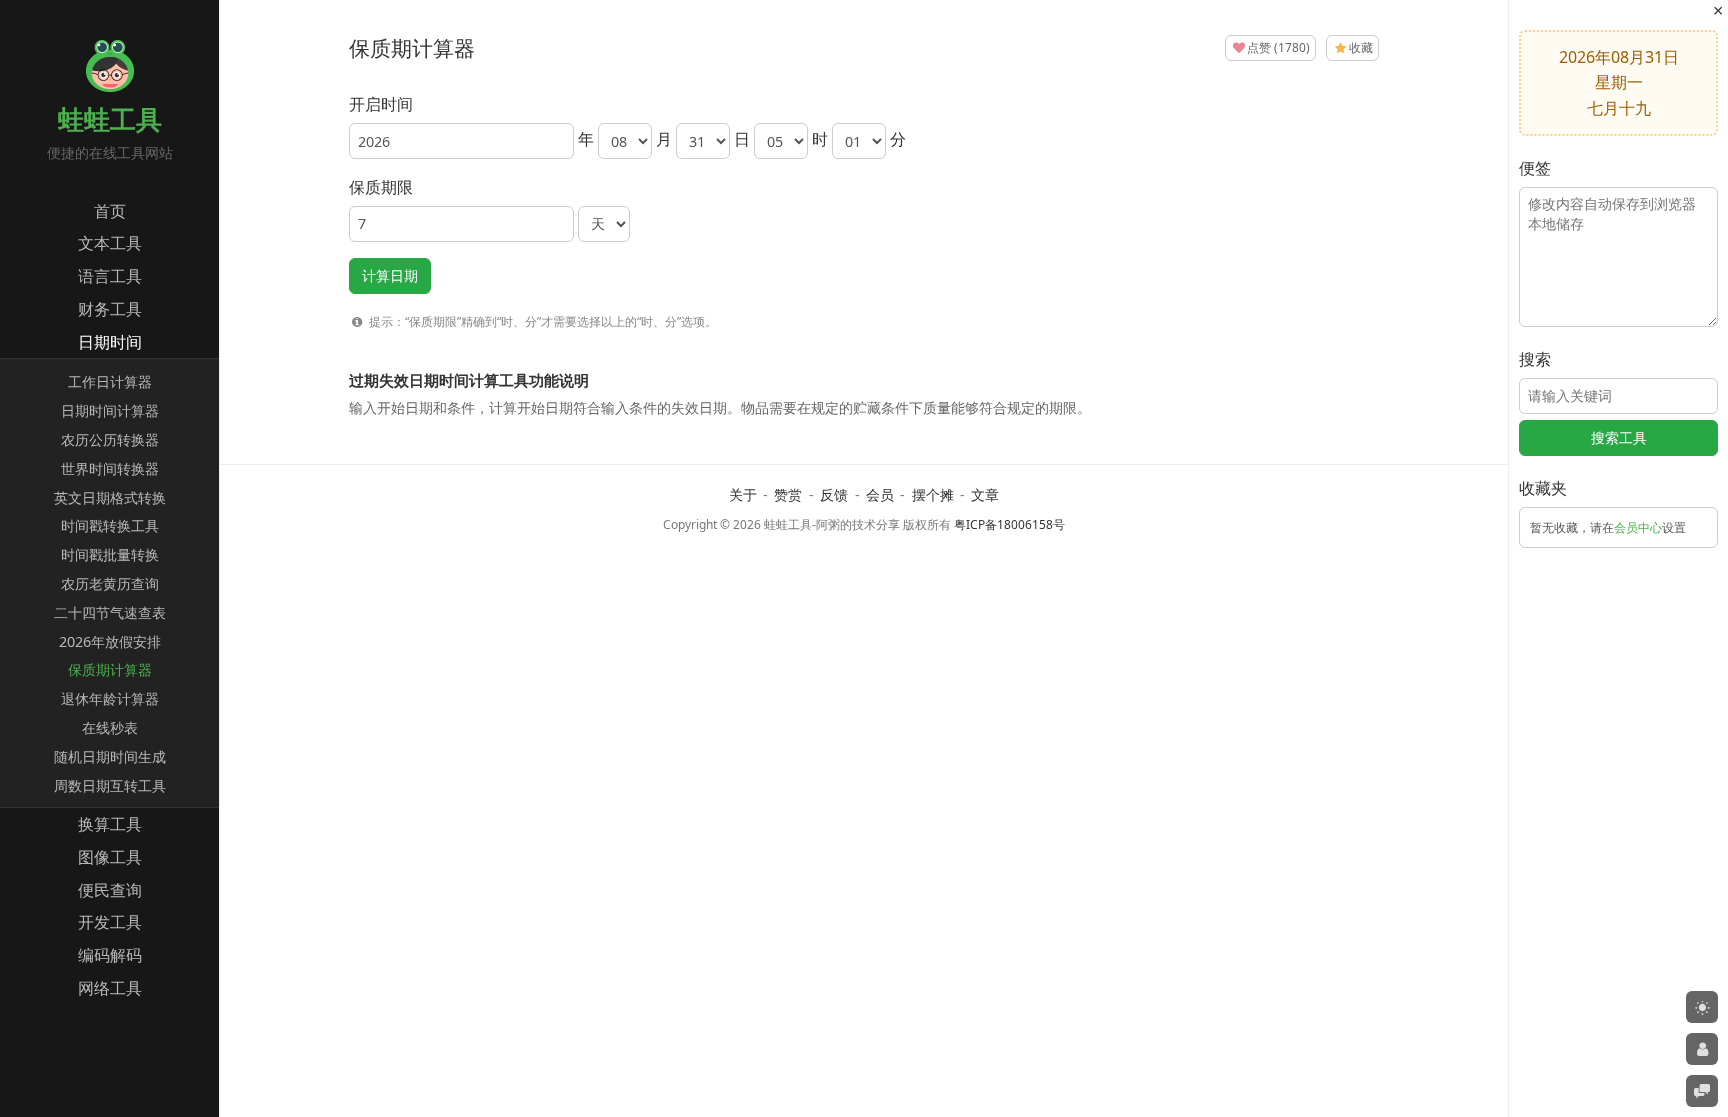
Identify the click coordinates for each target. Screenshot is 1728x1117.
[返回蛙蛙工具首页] (110, 86)
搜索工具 (1619, 437)
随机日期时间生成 (110, 756)
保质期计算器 (110, 669)
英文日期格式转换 (110, 497)
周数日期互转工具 (110, 785)
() (1278, 47)
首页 (110, 211)
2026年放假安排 (110, 641)
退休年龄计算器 (110, 698)
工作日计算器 (110, 381)
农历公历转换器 (110, 439)
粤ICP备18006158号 (1009, 524)
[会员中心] (1702, 1049)
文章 (985, 494)
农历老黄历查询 (110, 583)
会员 (880, 494)
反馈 (834, 494)
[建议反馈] (1702, 1091)
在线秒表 (110, 727)
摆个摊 (933, 494)
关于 (743, 494)
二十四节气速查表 (110, 612)
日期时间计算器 (110, 410)
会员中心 (1638, 527)
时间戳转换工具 (110, 525)
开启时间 (381, 104)
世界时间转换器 (110, 468)
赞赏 (788, 494)
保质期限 (381, 187)
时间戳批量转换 (110, 554)
